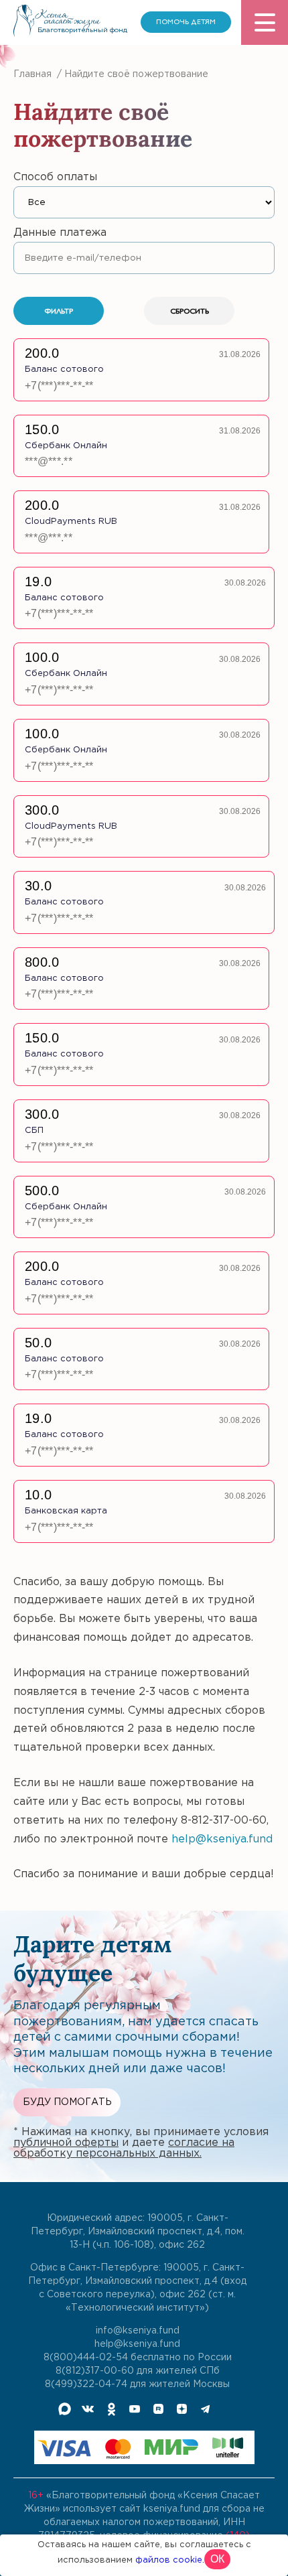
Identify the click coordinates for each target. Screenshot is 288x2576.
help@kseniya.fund (222, 1839)
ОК (217, 2559)
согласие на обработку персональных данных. (124, 2148)
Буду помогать (67, 2102)
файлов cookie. (170, 2560)
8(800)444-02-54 (86, 2358)
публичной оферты (66, 2143)
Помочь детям (186, 22)
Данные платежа (60, 233)
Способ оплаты (55, 177)
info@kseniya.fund (138, 2331)
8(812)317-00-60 (95, 2371)
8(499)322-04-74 (86, 2384)
